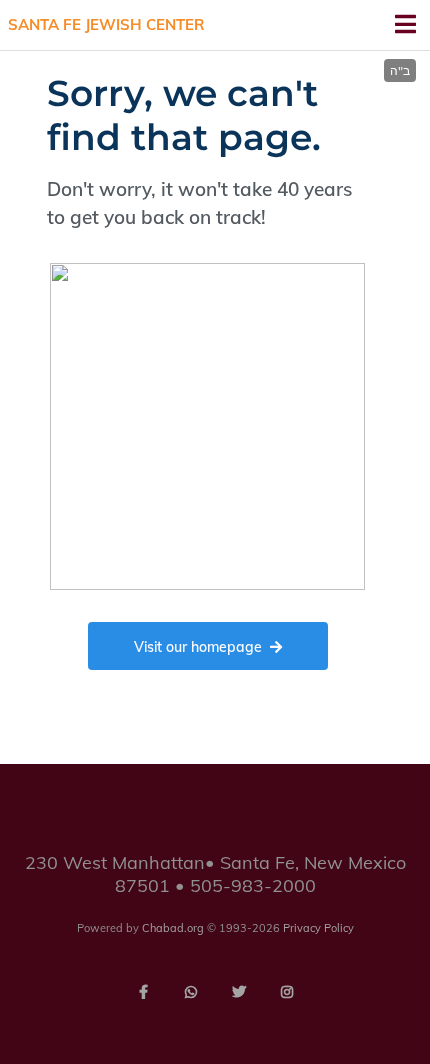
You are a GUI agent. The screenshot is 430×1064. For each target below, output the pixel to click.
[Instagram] (287, 992)
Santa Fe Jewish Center (106, 24)
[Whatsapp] (191, 992)
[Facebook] (143, 992)
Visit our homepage (198, 647)
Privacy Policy (318, 928)
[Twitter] (239, 992)
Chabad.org (173, 928)
